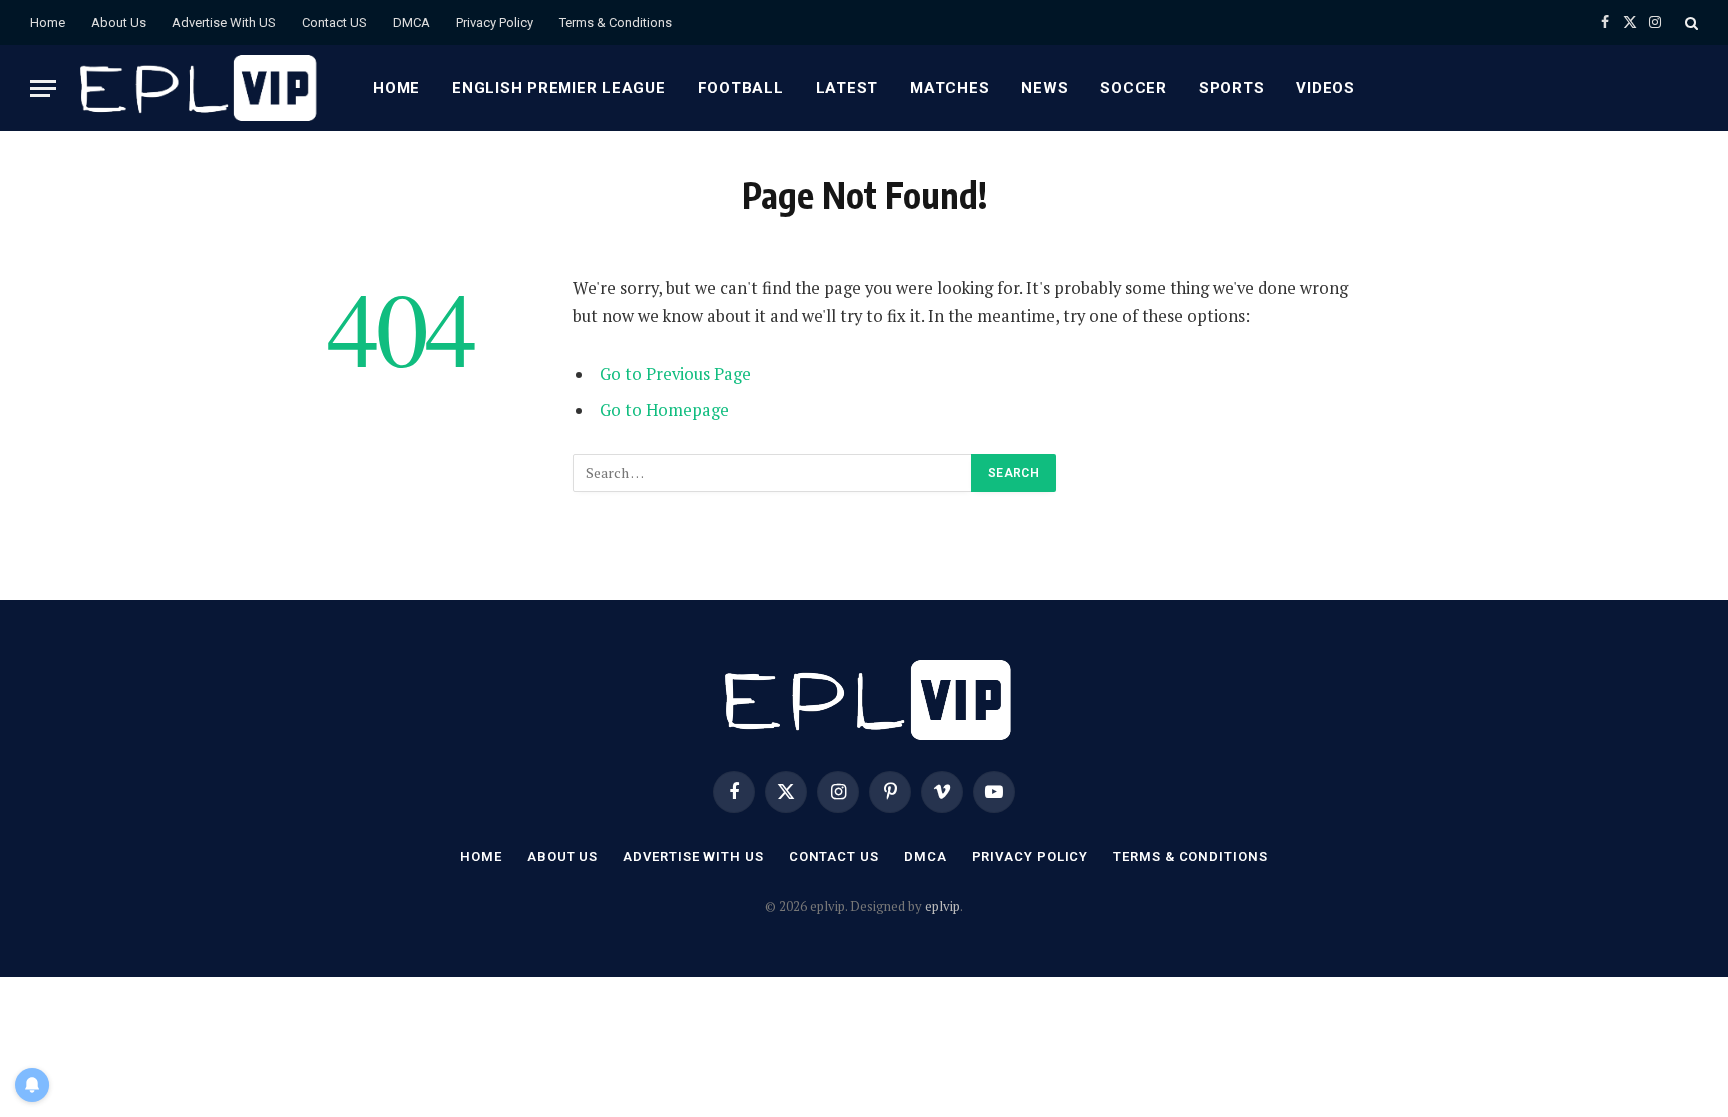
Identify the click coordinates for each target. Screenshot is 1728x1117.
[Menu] (43, 88)
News (1044, 88)
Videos (1325, 88)
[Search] (1689, 22)
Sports (1232, 88)
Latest (847, 88)
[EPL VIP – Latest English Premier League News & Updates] (195, 88)
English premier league (559, 88)
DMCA (411, 22)
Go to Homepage (664, 410)
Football (741, 88)
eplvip (942, 906)
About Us (118, 22)
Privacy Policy (494, 22)
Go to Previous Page (675, 374)
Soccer (1133, 88)
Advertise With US (224, 22)
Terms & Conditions (615, 22)
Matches (949, 88)
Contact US (334, 22)
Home (47, 22)
